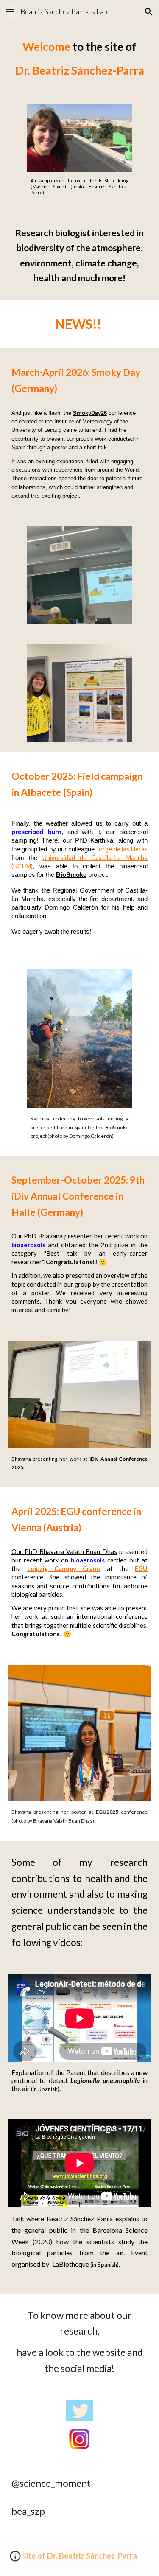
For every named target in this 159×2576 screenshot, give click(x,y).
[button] (10, 12)
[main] (80, 59)
